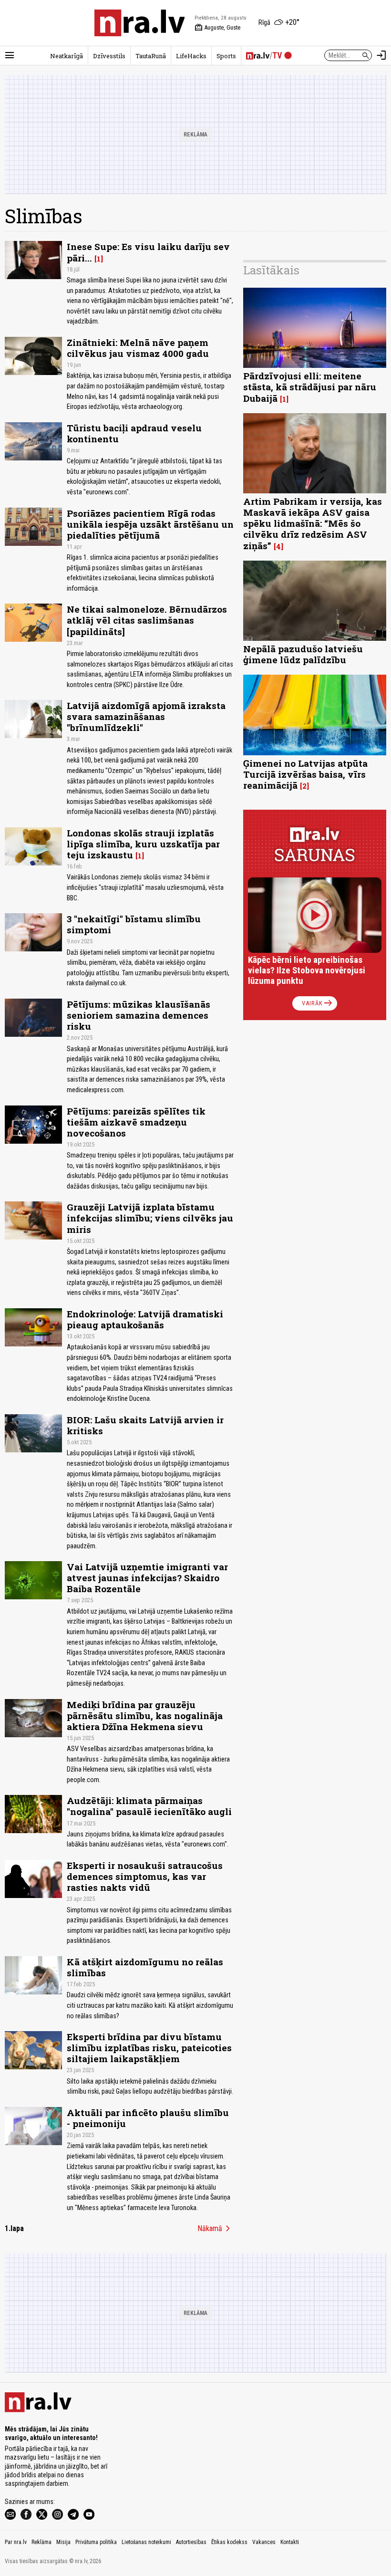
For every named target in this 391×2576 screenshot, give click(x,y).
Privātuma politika (96, 2542)
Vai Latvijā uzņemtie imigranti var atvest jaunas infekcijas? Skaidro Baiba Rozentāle (147, 1578)
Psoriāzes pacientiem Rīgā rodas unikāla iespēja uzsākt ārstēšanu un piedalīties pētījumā (150, 524)
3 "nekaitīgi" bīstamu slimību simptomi (134, 924)
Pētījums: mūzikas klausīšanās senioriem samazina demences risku (139, 1015)
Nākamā (216, 2229)
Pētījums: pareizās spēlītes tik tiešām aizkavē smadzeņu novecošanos (136, 1122)
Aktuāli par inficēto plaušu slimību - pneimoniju (148, 2118)
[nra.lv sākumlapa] (140, 23)
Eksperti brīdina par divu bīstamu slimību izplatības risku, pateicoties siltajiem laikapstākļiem (149, 2048)
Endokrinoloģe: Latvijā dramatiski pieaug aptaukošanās (145, 1319)
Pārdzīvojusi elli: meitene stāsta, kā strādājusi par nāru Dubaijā (310, 387)
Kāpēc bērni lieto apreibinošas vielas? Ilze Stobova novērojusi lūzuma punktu (307, 970)
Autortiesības (191, 2542)
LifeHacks (191, 56)
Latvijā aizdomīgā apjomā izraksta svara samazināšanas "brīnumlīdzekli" (146, 716)
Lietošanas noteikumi (146, 2542)
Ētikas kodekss (229, 2542)
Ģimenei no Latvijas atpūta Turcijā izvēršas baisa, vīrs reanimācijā (305, 774)
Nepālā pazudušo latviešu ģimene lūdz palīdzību (303, 654)
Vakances (264, 2542)
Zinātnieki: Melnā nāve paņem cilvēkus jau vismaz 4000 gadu (138, 348)
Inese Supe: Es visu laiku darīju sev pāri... (148, 252)
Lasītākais (271, 270)
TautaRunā (151, 56)
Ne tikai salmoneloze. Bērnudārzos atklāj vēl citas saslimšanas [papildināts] (147, 620)
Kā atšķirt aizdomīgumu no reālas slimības (145, 1967)
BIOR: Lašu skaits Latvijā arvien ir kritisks (145, 1425)
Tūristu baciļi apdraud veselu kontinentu (134, 433)
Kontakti (290, 2542)
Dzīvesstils (109, 56)
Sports (226, 56)
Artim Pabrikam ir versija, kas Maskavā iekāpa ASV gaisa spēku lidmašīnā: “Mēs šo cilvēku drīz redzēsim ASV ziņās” (313, 523)
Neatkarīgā (67, 56)
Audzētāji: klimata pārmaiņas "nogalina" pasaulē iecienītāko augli (149, 1806)
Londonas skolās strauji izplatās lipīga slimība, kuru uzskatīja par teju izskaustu (143, 844)
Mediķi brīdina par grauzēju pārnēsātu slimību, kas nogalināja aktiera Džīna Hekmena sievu (145, 1716)
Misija (63, 2542)
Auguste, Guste (217, 28)
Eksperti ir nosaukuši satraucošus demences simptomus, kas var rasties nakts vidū (145, 1876)
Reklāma (41, 2542)
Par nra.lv (16, 2542)
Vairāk (318, 1003)
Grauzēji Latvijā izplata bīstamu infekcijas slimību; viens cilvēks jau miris (150, 1218)
